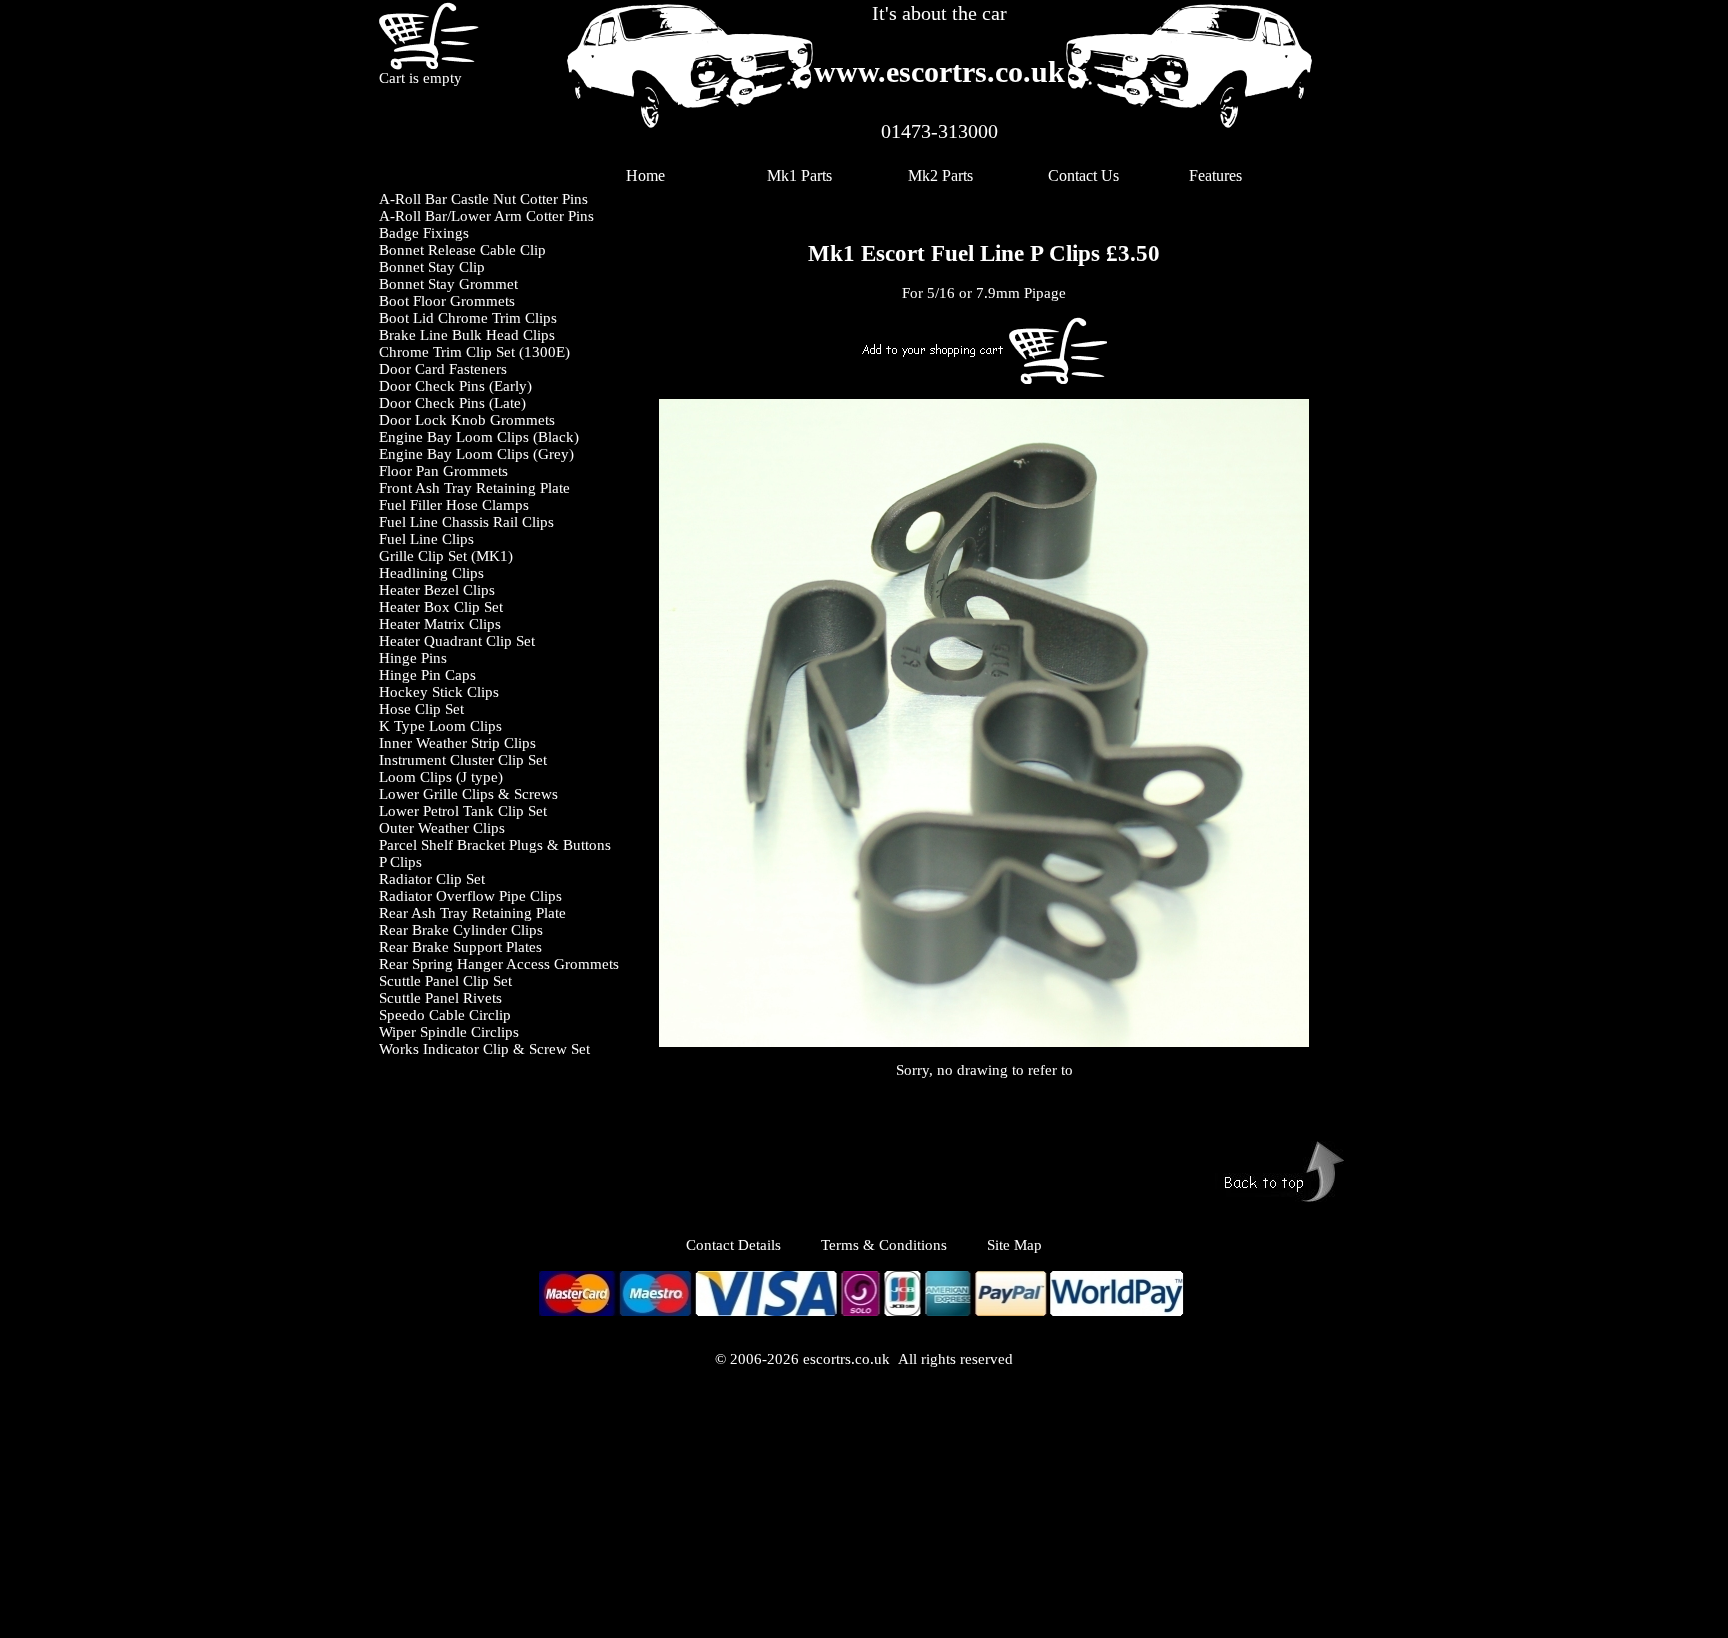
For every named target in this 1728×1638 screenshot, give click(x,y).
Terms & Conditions (884, 1245)
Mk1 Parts (799, 175)
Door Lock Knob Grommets (467, 420)
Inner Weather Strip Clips (457, 743)
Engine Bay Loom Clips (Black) (479, 437)
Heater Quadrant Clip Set (457, 641)
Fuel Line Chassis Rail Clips (466, 522)
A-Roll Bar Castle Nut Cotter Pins (483, 199)
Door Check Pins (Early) (455, 386)
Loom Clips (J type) (441, 777)
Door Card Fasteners (443, 369)
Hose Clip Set (421, 709)
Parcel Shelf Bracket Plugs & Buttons (495, 845)
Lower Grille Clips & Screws (468, 794)
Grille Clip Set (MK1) (446, 556)
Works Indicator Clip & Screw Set (484, 1049)
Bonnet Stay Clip (432, 267)
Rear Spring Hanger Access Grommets (499, 964)
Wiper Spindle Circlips (449, 1032)
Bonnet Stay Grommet (448, 284)
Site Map (1014, 1245)
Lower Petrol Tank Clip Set (463, 811)
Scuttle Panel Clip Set (445, 981)
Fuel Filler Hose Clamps (454, 505)
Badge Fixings (424, 233)
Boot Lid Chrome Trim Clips (468, 318)
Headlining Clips (431, 573)
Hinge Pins (413, 658)
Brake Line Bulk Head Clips (467, 335)
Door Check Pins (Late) (452, 403)
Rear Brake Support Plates (460, 947)
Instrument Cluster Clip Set (463, 760)
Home (645, 175)
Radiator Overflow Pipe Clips (470, 896)
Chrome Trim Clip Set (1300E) (474, 352)
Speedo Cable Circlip (445, 1015)
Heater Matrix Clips (440, 624)
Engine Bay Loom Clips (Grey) (476, 454)
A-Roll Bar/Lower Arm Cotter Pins (486, 216)
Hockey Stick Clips (439, 692)
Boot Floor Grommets (447, 301)
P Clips (400, 862)
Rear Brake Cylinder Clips (461, 930)
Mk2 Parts (940, 175)
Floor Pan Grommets (443, 471)
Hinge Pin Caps (427, 675)
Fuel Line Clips (426, 539)
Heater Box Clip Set (441, 607)
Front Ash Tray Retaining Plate (474, 488)
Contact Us (1083, 175)
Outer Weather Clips (442, 828)
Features (1215, 175)
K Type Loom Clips (440, 726)
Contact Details (753, 1245)
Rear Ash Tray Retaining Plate (472, 913)
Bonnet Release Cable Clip (462, 250)
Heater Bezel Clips (437, 590)
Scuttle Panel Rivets (440, 998)
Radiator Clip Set (432, 879)
